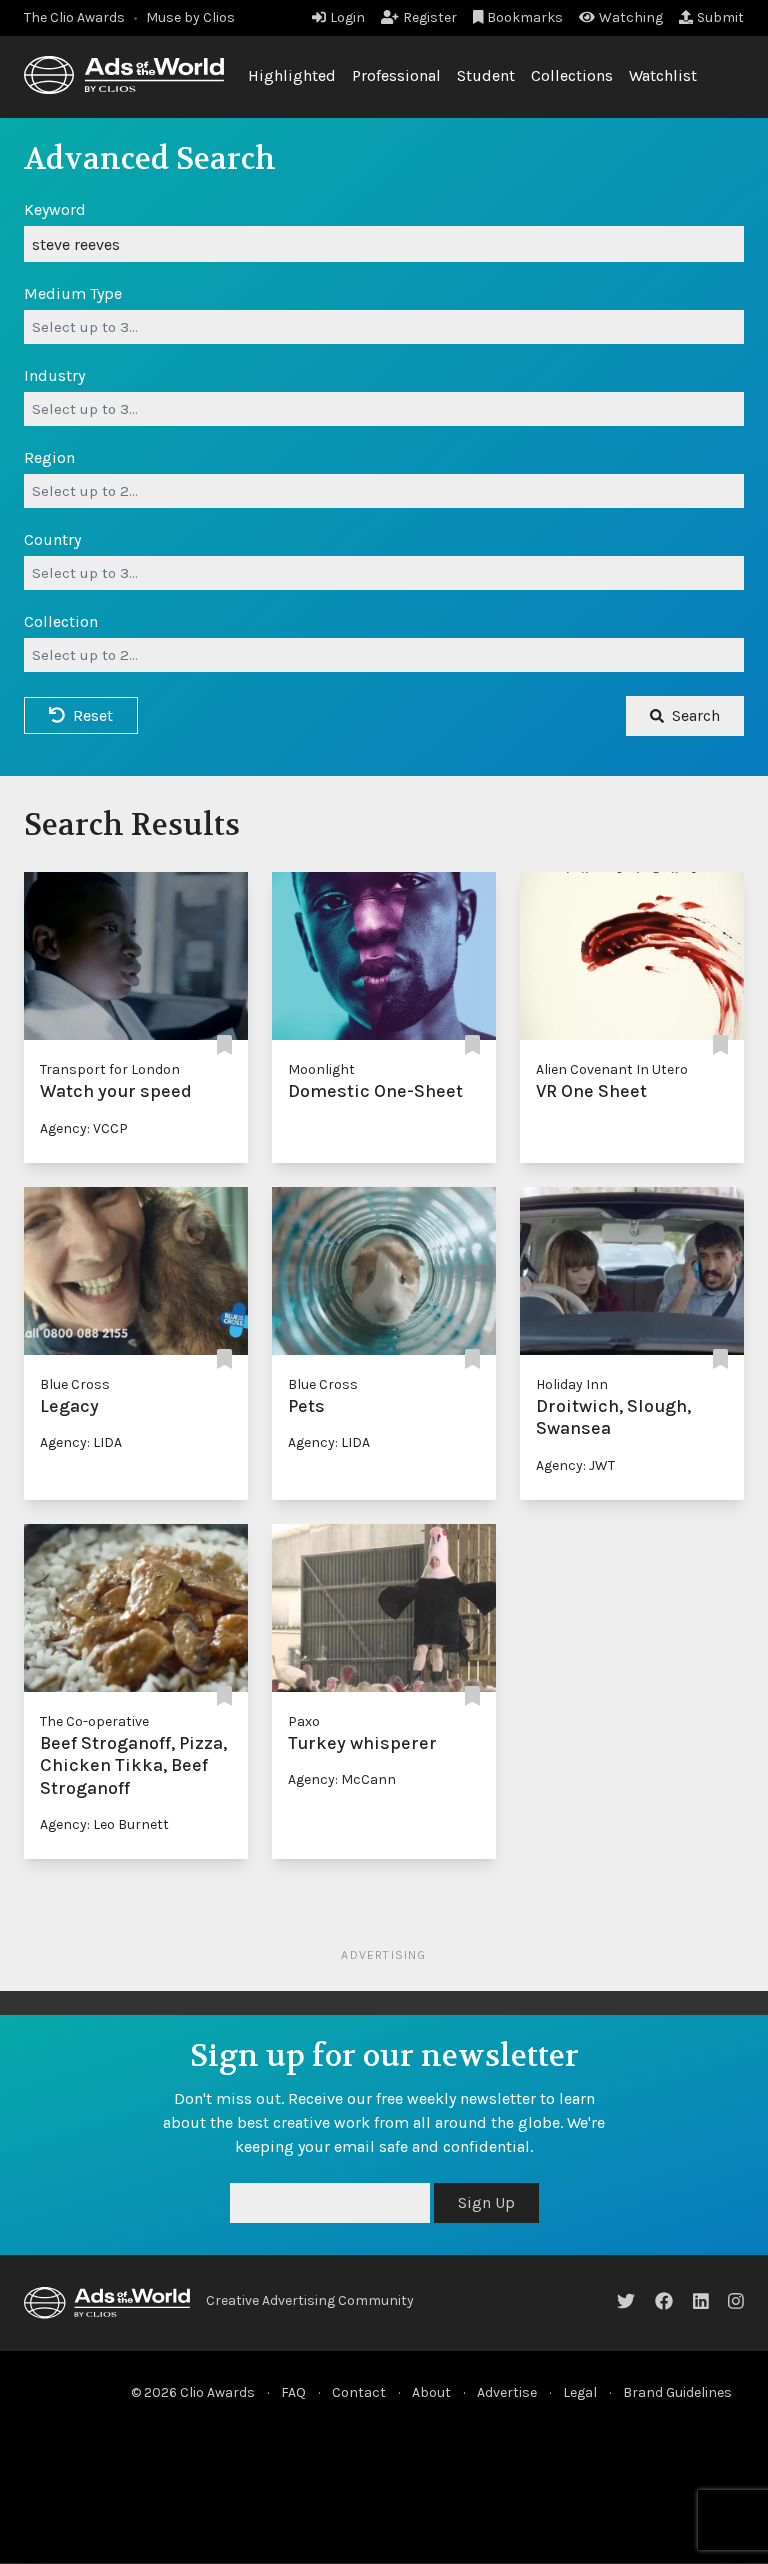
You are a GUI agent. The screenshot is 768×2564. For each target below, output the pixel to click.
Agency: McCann (342, 1779)
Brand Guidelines (677, 2392)
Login (347, 17)
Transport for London (110, 1069)
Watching (631, 17)
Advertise (507, 2392)
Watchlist (663, 75)
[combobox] (384, 327)
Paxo (304, 1721)
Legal (580, 2392)
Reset (93, 715)
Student (486, 75)
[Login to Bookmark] (224, 1045)
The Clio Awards (74, 17)
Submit (720, 17)
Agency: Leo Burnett (104, 1824)
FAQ (293, 2392)
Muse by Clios (190, 17)
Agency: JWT (575, 1465)
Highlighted (292, 75)
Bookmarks (525, 17)
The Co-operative (94, 1721)
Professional (396, 75)
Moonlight (321, 1069)
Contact (359, 2392)
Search (696, 715)
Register (430, 17)
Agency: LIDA (81, 1442)
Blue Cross (75, 1384)
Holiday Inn (572, 1384)
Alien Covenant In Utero (612, 1069)
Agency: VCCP (84, 1128)
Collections (572, 75)
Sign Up (486, 2202)
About (431, 2392)
